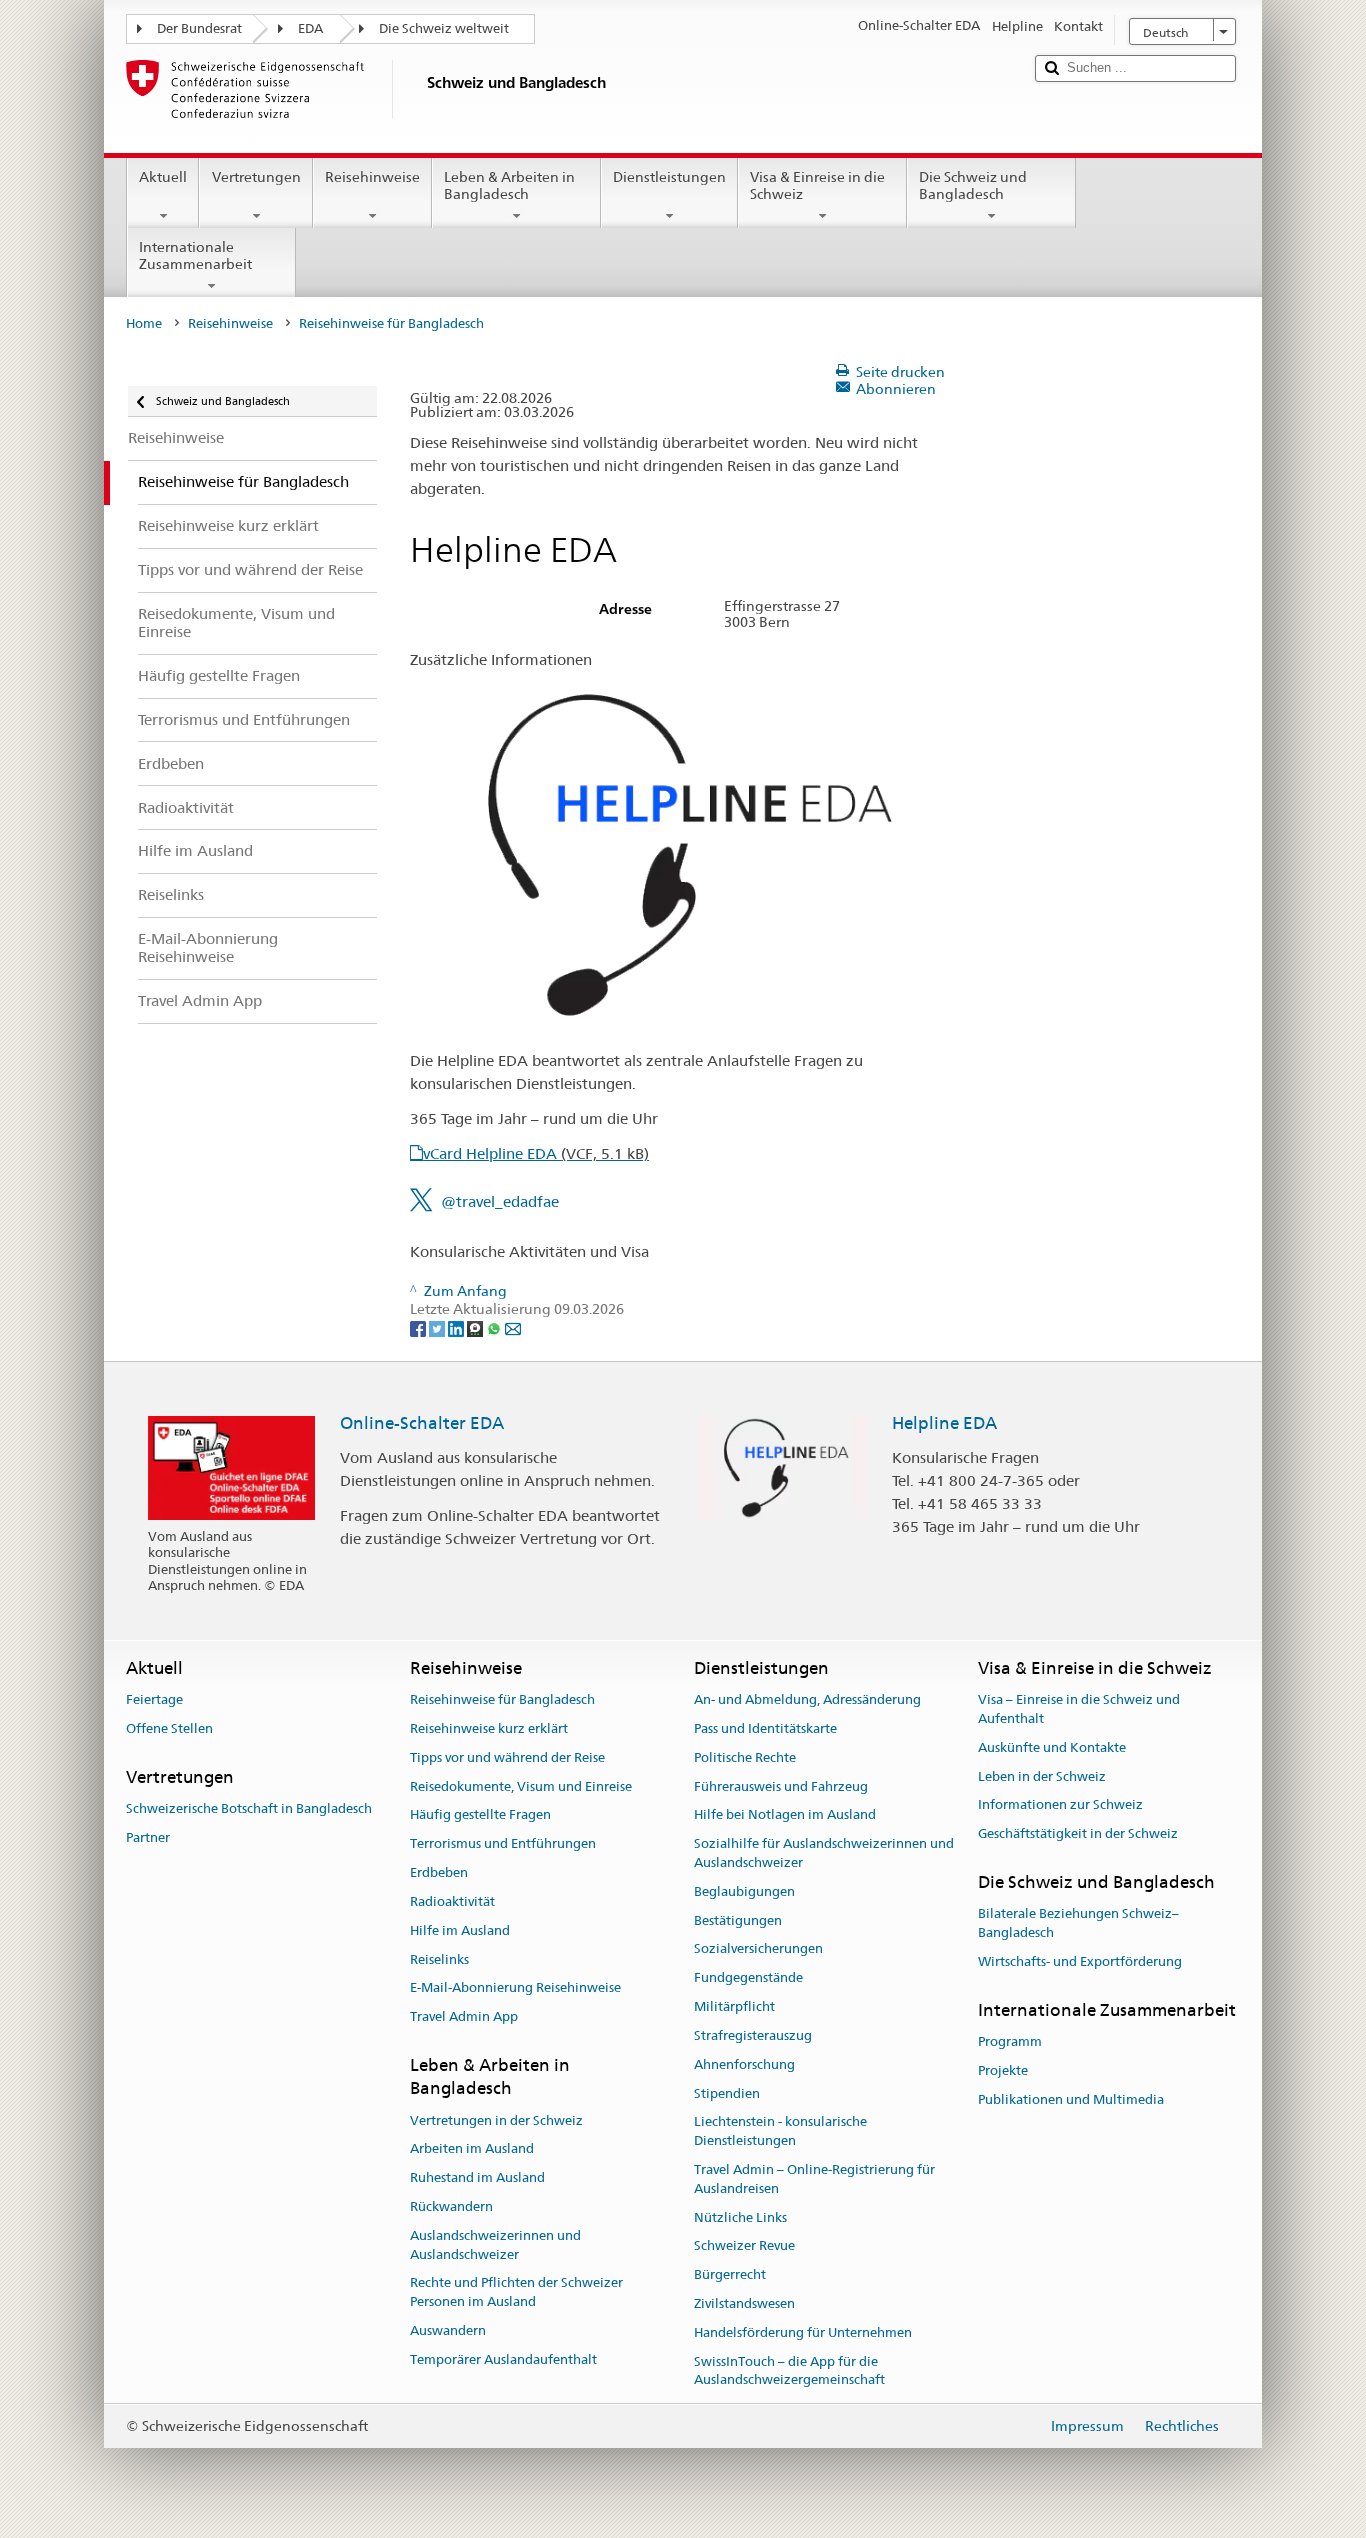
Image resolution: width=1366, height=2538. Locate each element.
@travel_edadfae (500, 1201)
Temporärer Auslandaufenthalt (503, 2359)
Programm (1010, 2041)
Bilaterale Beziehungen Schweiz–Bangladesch (1078, 1924)
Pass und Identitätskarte (765, 1728)
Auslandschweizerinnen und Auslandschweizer (495, 2245)
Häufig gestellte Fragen (480, 1815)
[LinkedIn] (457, 1328)
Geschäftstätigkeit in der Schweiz (1078, 1833)
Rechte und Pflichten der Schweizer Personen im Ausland (516, 2293)
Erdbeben (439, 1872)
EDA (310, 28)
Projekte (1003, 2070)
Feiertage (154, 1699)
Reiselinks (439, 1959)
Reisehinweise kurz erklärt (489, 1728)
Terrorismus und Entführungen (503, 1844)
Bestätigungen (738, 1920)
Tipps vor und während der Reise (507, 1757)
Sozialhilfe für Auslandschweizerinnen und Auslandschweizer (824, 1854)
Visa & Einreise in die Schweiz (817, 185)
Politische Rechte (745, 1757)
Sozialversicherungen (758, 1949)
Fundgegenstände (748, 1978)
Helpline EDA (944, 1423)
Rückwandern (451, 2206)
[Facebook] (419, 1328)
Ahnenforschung (744, 2064)
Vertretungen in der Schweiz (496, 2120)
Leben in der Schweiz (1042, 1776)
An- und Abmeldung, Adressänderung (807, 1699)
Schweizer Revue (744, 2246)
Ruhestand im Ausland (477, 2177)
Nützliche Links (740, 2217)
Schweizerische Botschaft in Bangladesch (249, 1808)
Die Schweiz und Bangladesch (973, 185)
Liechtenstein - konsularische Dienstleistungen (780, 2132)
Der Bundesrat (199, 28)
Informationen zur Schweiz (1060, 1805)
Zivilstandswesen (744, 2303)
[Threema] (476, 1328)
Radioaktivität (452, 1901)
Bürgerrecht (730, 2274)
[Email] (513, 1328)
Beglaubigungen (744, 1891)
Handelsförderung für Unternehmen (803, 2332)
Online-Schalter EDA (422, 1423)
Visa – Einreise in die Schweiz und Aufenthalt (1079, 1709)
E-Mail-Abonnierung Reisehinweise (515, 1988)
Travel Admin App (464, 2016)
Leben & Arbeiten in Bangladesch (509, 185)
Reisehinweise (372, 177)
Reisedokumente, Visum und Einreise (521, 1786)
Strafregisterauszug (753, 2035)
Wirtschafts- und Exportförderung (1080, 1961)
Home (144, 323)
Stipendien (727, 2093)
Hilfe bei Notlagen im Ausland (785, 1815)
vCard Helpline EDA (536, 1153)
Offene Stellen (169, 1728)
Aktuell (163, 177)
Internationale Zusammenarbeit (195, 255)
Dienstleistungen (669, 177)
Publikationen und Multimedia (1071, 2099)
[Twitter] (438, 1328)
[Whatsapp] (495, 1328)
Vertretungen (256, 177)
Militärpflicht (734, 2006)
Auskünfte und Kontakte (1052, 1747)
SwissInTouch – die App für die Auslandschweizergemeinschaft (789, 2371)
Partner (148, 1837)
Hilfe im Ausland (460, 1930)
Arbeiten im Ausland (472, 2149)
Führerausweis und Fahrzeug (781, 1786)
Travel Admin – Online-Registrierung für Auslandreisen (814, 2179)
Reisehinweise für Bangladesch (502, 1699)
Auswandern (448, 2330)
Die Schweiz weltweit (444, 28)
